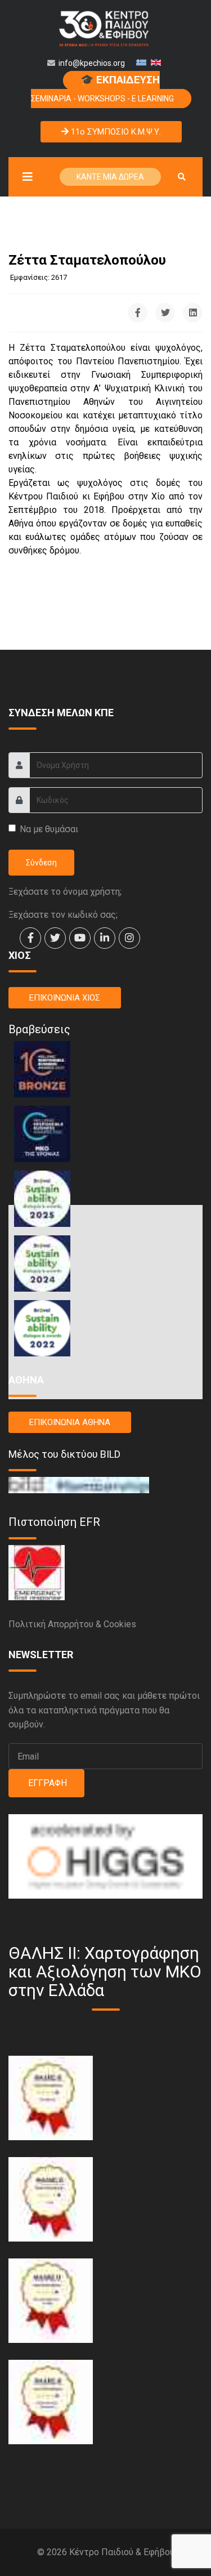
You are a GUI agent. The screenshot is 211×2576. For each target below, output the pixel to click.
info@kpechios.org (92, 63)
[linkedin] (105, 938)
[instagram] (129, 938)
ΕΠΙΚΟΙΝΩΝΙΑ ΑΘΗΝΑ (70, 1422)
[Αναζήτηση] (182, 177)
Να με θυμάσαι (49, 829)
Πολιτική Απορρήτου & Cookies (72, 1624)
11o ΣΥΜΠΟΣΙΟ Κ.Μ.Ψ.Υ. (115, 132)
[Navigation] (25, 177)
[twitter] (55, 938)
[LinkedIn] (193, 313)
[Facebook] (138, 313)
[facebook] (30, 938)
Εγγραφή (46, 1783)
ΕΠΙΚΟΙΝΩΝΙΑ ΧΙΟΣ (65, 998)
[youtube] (80, 938)
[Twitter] (165, 313)
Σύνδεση (41, 863)
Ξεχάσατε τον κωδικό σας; (63, 915)
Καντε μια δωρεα (110, 177)
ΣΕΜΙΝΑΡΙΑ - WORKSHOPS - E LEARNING (102, 88)
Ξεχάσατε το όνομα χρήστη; (65, 892)
